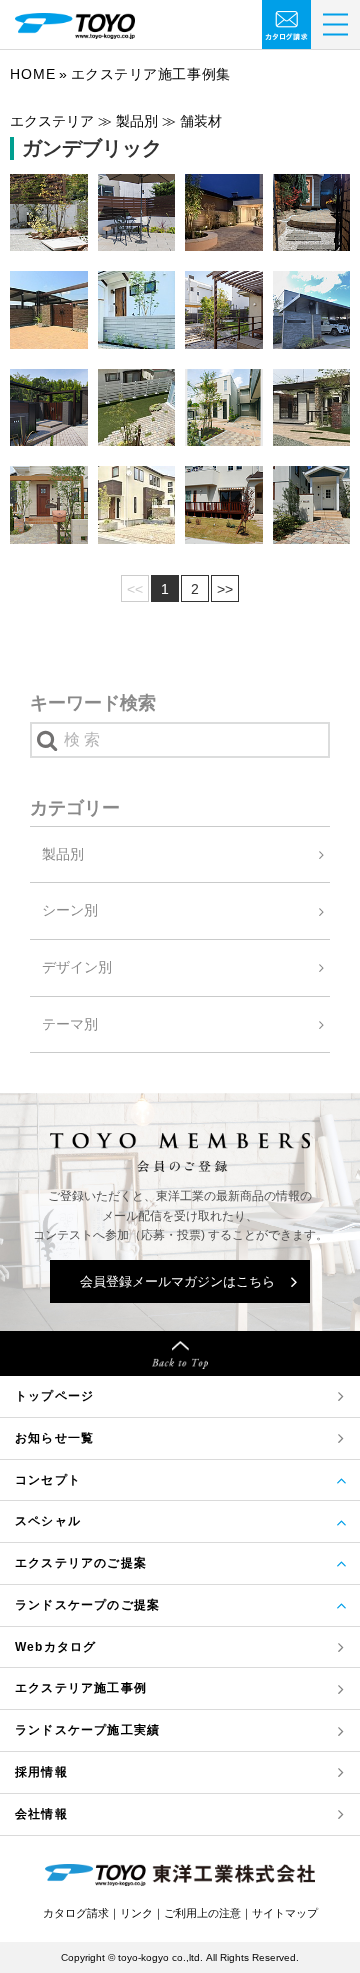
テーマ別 (70, 1024)
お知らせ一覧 (54, 1438)
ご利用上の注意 (202, 1913)
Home (33, 74)
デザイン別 (77, 967)
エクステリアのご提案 (81, 1563)
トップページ (54, 1396)
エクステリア (81, 1688)
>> (225, 589)
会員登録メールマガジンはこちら (177, 1281)
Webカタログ (55, 1647)
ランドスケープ (87, 1730)
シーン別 (70, 910)
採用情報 (41, 1772)
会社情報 (41, 1814)
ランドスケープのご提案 (87, 1605)
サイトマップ (285, 1913)
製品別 (63, 854)
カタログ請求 (76, 1913)
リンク (136, 1913)
